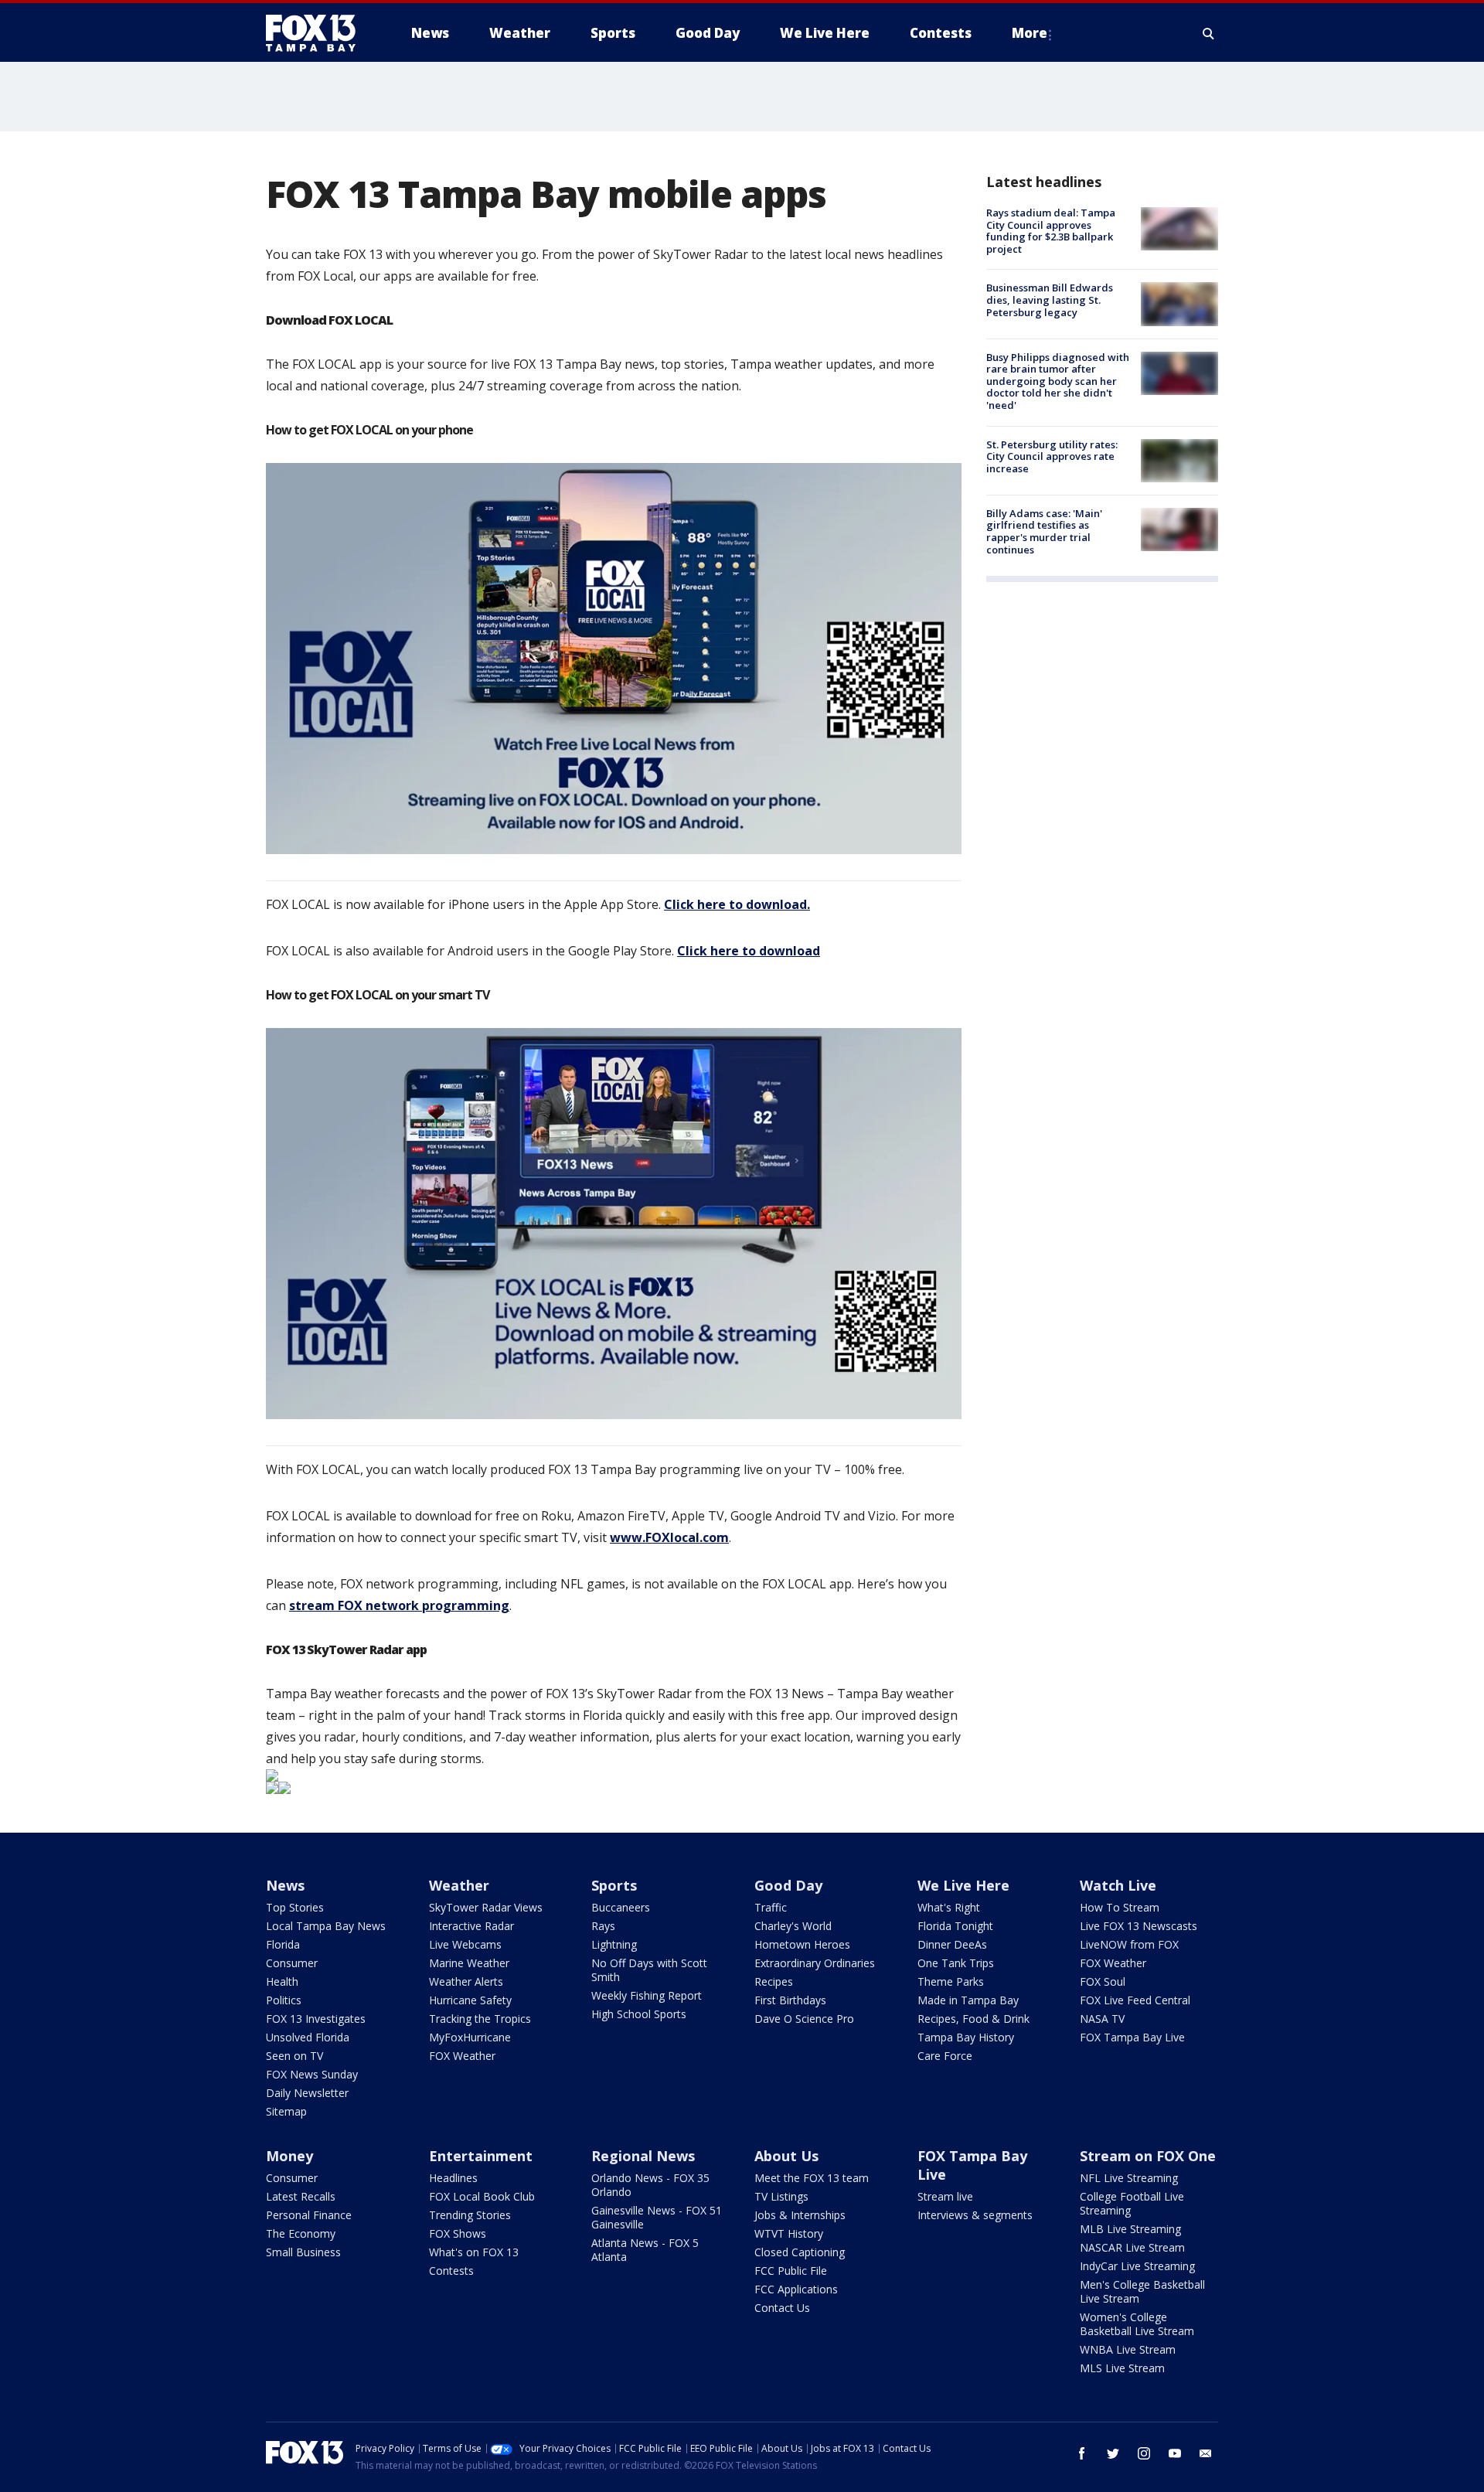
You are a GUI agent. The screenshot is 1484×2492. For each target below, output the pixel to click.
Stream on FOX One (1148, 2156)
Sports (614, 1885)
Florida (283, 1944)
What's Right (949, 1907)
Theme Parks (951, 1981)
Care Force (945, 2056)
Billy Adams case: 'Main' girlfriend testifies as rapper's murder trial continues (1044, 531)
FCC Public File (791, 2271)
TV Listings (781, 2196)
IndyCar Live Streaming (1137, 2266)
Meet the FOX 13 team (812, 2178)
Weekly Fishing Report (647, 1995)
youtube (1175, 2453)
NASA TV (1102, 2019)
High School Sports (639, 2014)
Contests (451, 2271)
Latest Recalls (301, 2196)
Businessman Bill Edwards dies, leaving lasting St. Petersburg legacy (1050, 300)
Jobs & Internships (800, 2215)
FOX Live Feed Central (1135, 2000)
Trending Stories (470, 2215)
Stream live (945, 2196)
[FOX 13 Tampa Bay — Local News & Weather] (317, 33)
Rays (603, 1926)
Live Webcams (465, 1944)
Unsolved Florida (308, 2037)
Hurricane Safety (470, 2000)
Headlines (453, 2178)
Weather (459, 1885)
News (285, 1885)
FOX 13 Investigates (316, 2019)
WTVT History (789, 2233)
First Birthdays (790, 2000)
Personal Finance (309, 2215)
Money (289, 2156)
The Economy (301, 2233)
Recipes (774, 1981)
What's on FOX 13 (474, 2252)
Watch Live (1118, 1885)
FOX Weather (462, 2056)
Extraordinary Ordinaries (815, 1963)
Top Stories (295, 1907)
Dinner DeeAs (952, 1944)
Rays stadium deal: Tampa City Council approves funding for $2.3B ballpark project (1051, 231)
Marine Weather (469, 1963)
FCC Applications (796, 2289)
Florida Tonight (955, 1926)
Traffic (771, 1907)
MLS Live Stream (1122, 2368)
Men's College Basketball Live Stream (1142, 2291)
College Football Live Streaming (1132, 2203)
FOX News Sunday (312, 2074)
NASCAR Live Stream (1132, 2247)
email (1206, 2453)
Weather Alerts (466, 1981)
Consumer (292, 1963)
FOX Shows (458, 2233)
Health (282, 1981)
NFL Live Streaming (1129, 2178)
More (1030, 33)
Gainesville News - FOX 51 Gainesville (657, 2217)
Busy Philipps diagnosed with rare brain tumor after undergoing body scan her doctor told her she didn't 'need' (1058, 381)
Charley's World (793, 1926)
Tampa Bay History (966, 2037)
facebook (1082, 2453)
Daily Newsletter (307, 2093)
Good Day (788, 1885)
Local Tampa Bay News (326, 1926)
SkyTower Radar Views (486, 1907)
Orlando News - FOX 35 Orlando (650, 2185)
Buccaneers (621, 1907)
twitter (1113, 2453)
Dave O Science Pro (804, 2019)
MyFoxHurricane (470, 2037)
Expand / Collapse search (1209, 33)
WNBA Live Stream (1128, 2349)
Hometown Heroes (802, 1944)
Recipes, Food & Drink (973, 2019)
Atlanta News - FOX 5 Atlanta (645, 2250)
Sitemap (286, 2111)
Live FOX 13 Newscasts (1139, 1926)
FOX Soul (1103, 1981)
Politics (284, 2000)
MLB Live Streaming (1130, 2229)
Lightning (614, 1944)
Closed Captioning (800, 2252)
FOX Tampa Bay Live (1132, 2037)
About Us (786, 2156)
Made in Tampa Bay (968, 2000)
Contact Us (782, 2308)
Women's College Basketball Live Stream (1137, 2324)
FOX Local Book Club (482, 2196)
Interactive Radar (471, 1926)
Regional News (643, 2156)
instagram (1144, 2453)
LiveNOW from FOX (1129, 1944)
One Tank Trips (956, 1963)
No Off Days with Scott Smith (649, 1970)
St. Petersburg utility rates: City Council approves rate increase (1052, 456)
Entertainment (481, 2156)
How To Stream (1120, 1907)
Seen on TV (294, 2056)
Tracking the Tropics (480, 2019)
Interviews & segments (975, 2215)
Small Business (303, 2252)
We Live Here (963, 1885)
